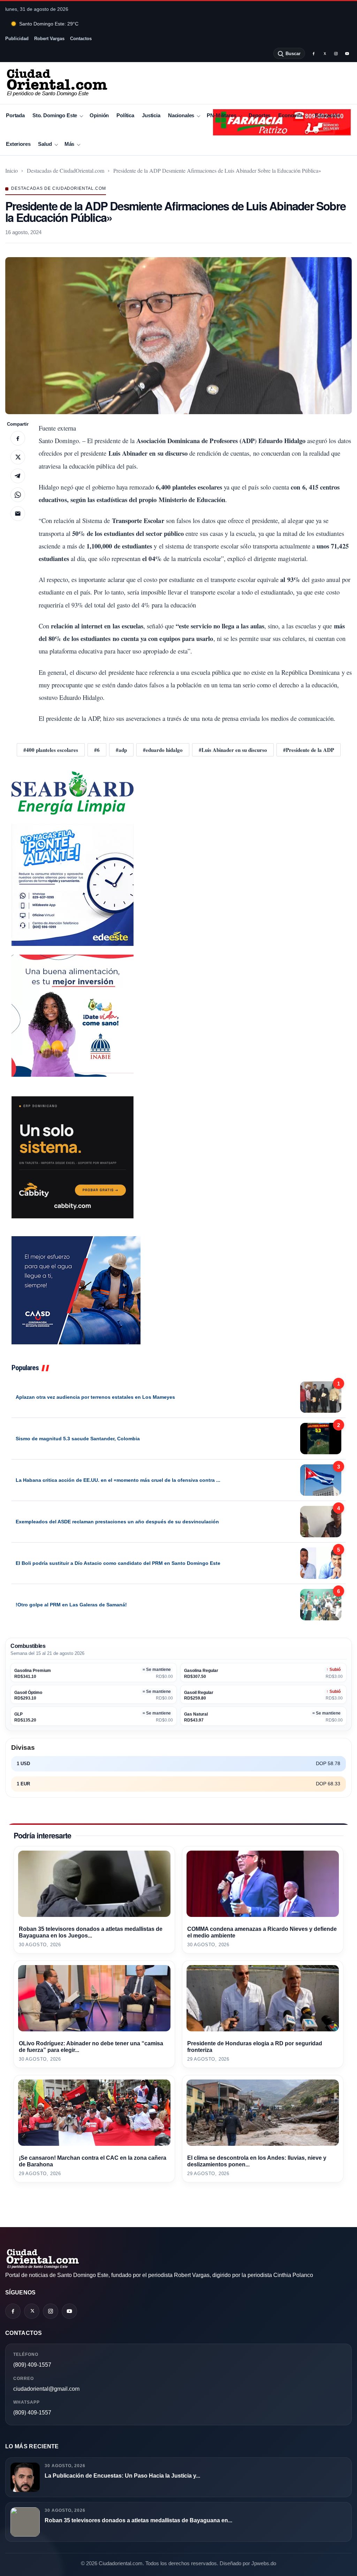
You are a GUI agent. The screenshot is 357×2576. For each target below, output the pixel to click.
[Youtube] (347, 53)
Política (125, 115)
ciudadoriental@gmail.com (46, 2389)
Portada (15, 115)
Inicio (12, 170)
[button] (178, 336)
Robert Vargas (49, 39)
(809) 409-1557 (32, 2365)
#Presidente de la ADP (309, 750)
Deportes (260, 115)
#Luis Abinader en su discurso (233, 750)
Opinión (99, 115)
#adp (121, 750)
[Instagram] (336, 53)
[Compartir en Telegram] (18, 476)
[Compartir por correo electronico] (18, 514)
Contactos (81, 39)
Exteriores (18, 144)
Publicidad (17, 39)
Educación (328, 115)
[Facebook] (313, 53)
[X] (325, 53)
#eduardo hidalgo (163, 750)
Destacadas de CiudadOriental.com (66, 170)
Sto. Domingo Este (55, 115)
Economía (290, 115)
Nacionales (181, 115)
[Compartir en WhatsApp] (18, 495)
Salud (45, 144)
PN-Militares (221, 115)
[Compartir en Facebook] (18, 438)
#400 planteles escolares (51, 750)
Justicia (151, 115)
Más (70, 144)
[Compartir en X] (18, 457)
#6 (97, 750)
